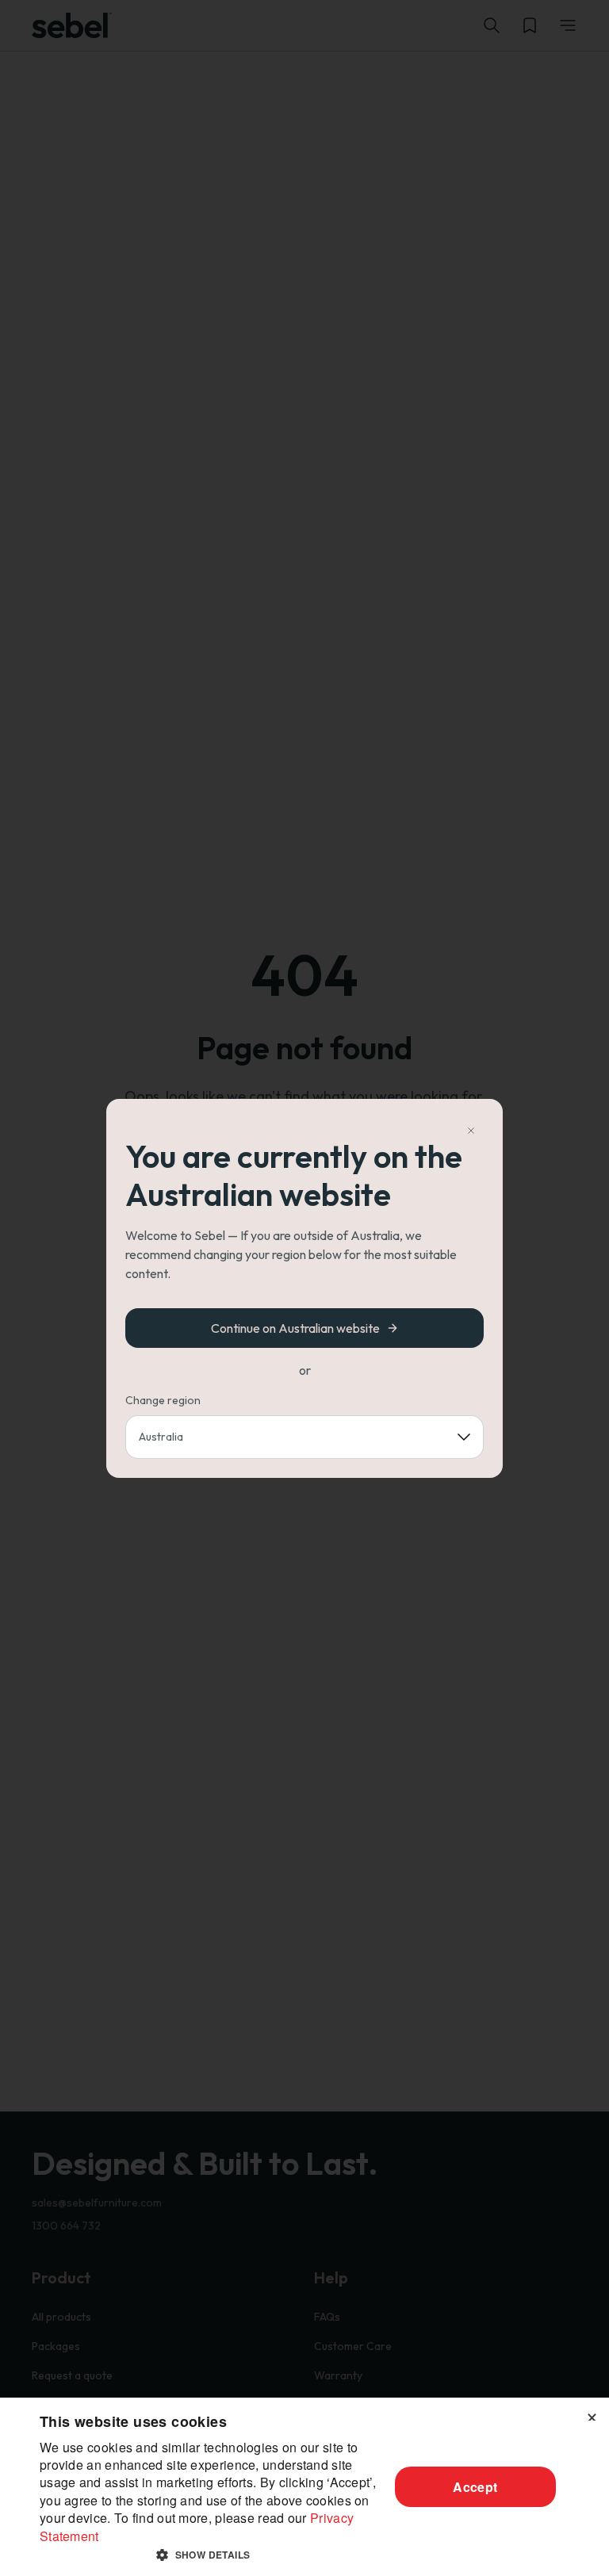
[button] (209, 2555)
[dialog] (304, 2487)
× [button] (591, 2415)
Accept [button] (475, 2487)
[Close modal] (471, 1131)
